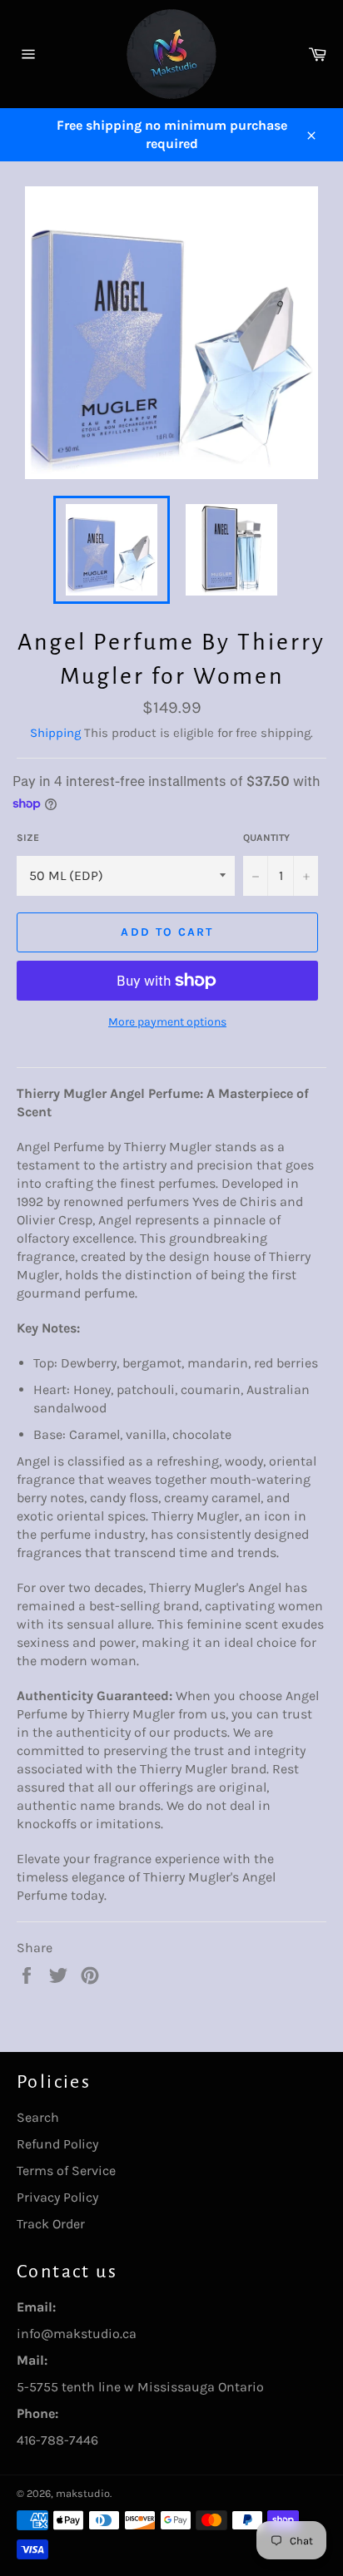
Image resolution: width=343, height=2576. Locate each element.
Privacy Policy (57, 2197)
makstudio (83, 2493)
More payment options (167, 1022)
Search (38, 2117)
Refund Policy (57, 2144)
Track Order (51, 2224)
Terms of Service (66, 2171)
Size (28, 838)
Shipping (55, 733)
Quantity (266, 838)
